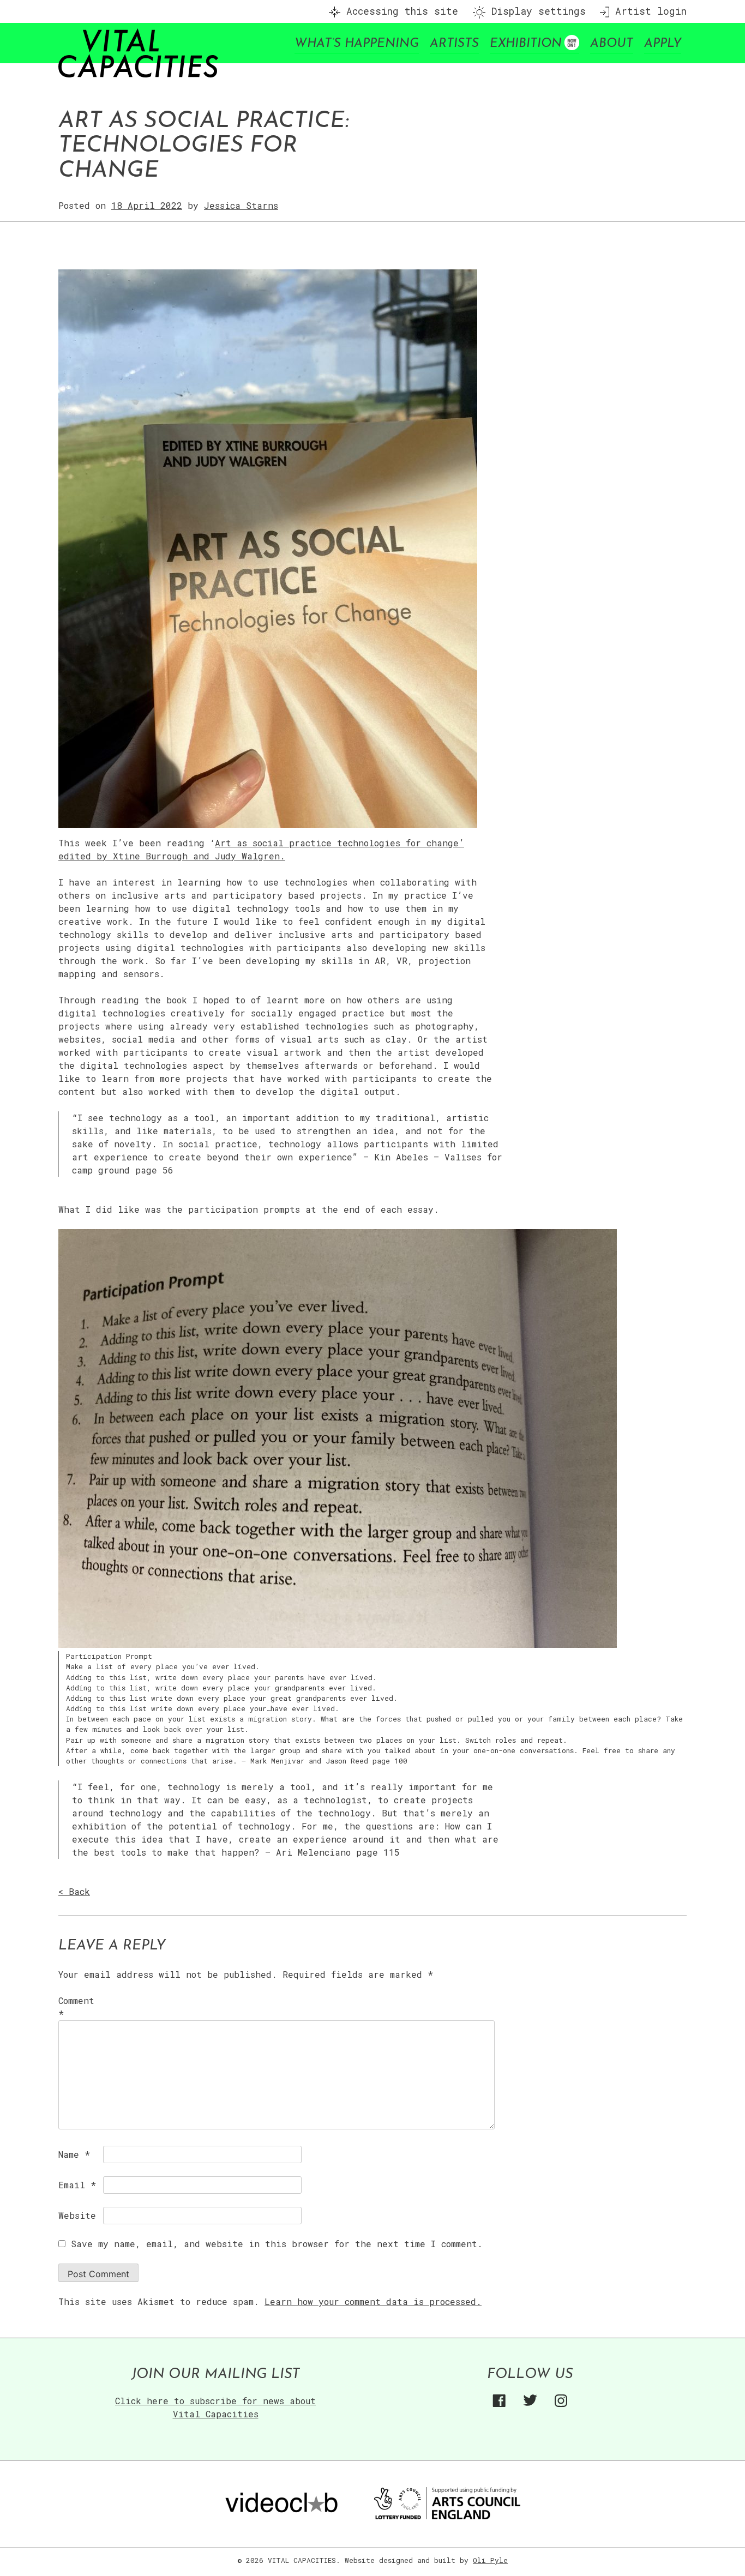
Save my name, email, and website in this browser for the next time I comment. (277, 2244)
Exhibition (526, 44)
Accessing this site (399, 11)
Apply (663, 44)
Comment (76, 2007)
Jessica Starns (241, 205)
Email (77, 2185)
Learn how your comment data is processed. (373, 2301)
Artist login (648, 11)
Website (77, 2215)
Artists (454, 44)
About (612, 44)
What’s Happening (357, 44)
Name (74, 2154)
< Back (74, 1891)
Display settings (536, 11)
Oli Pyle (490, 2560)
